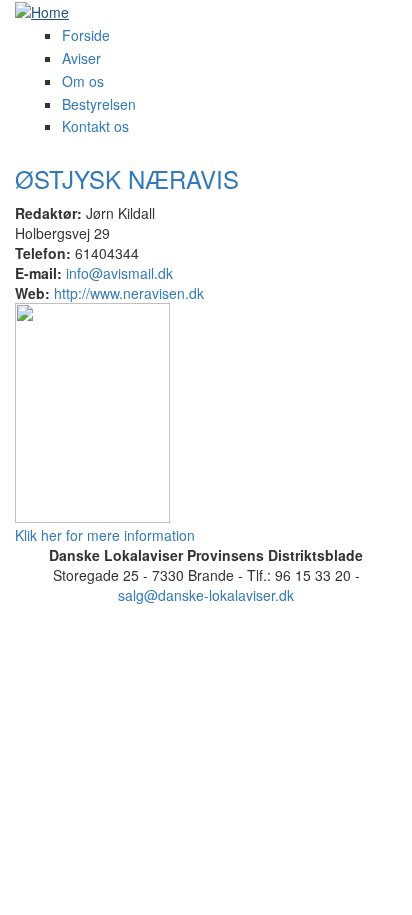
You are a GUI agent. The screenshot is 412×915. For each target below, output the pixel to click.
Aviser (81, 58)
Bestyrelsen (99, 104)
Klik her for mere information (105, 535)
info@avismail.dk (119, 273)
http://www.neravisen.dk (129, 293)
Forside (86, 35)
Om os (83, 81)
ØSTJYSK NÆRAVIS (127, 178)
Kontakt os (95, 126)
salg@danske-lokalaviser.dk (206, 595)
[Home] (42, 10)
